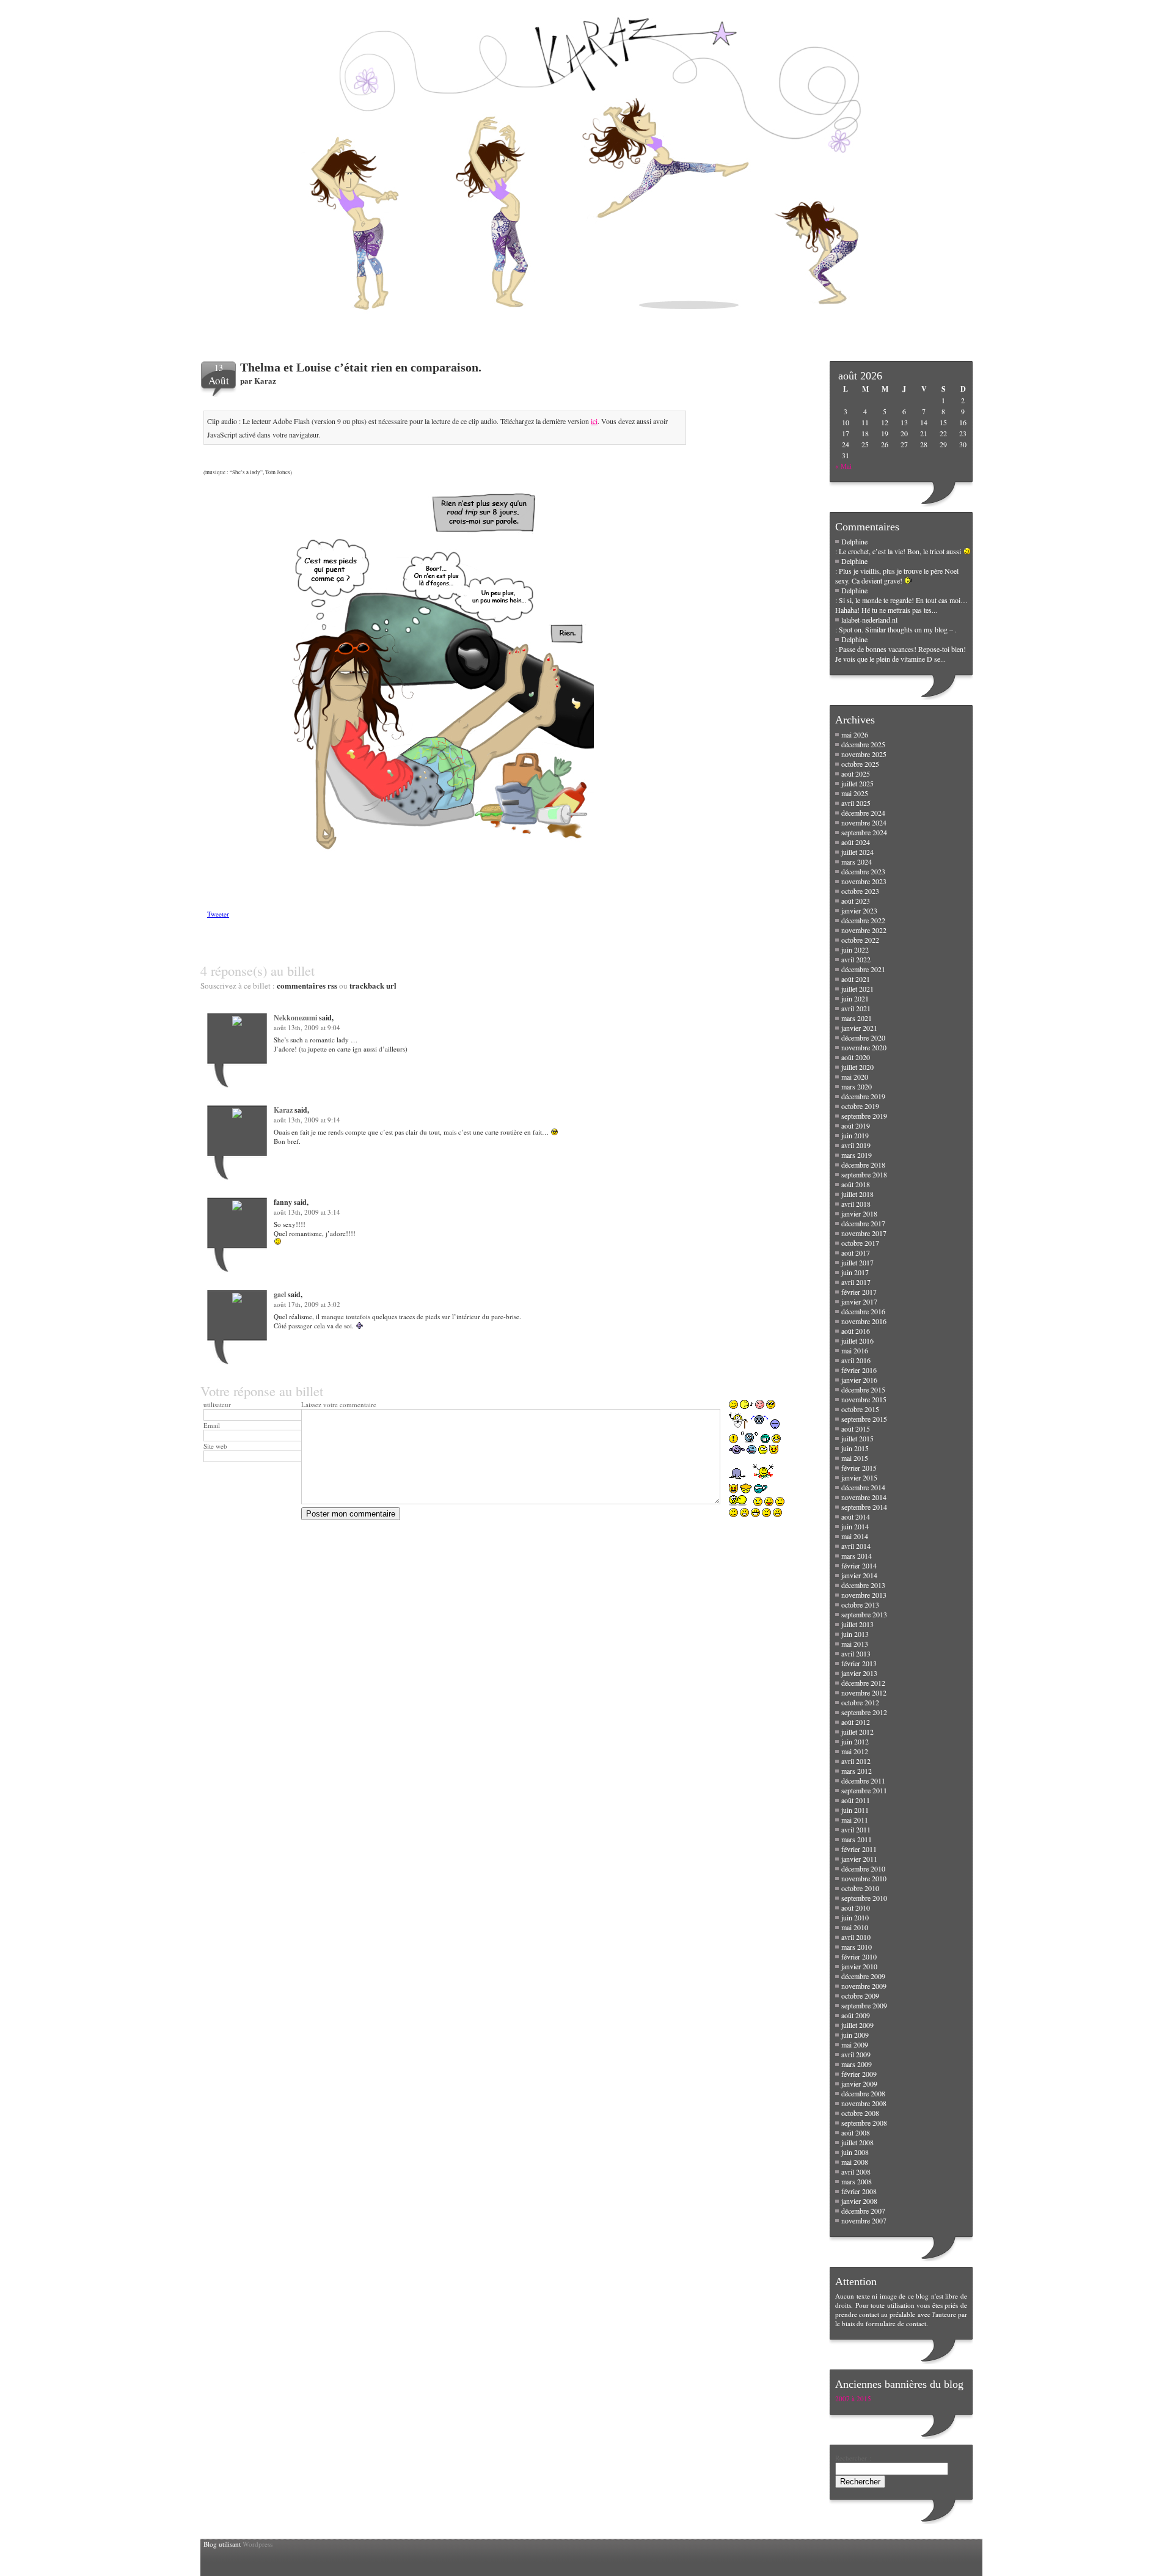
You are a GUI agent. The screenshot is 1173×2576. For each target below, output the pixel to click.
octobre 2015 (860, 1409)
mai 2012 (855, 1751)
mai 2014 (855, 1536)
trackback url (373, 985)
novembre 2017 (864, 1233)
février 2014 (859, 1565)
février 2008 (859, 2191)
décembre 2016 (863, 1311)
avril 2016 (856, 1360)
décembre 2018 (863, 1165)
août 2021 (856, 979)
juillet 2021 (857, 989)
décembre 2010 (863, 1868)
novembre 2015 (864, 1399)
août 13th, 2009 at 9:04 (307, 1027)
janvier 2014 (859, 1575)
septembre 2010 (864, 1898)
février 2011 (859, 1849)
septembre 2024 (864, 832)
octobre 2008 (860, 2113)
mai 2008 (855, 2162)
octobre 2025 (860, 764)
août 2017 (856, 1253)
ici (594, 421)
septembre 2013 (864, 1614)
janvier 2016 (859, 1380)
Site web (215, 1446)
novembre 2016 (864, 1321)
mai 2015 (855, 1458)
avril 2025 (856, 803)
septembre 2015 (864, 1419)
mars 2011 (857, 1839)
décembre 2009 (863, 1976)
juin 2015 (855, 1448)
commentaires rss (307, 985)
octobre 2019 (860, 1106)
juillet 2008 (857, 2142)
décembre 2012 (863, 1683)
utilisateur (217, 1404)
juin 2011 (855, 1810)
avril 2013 (856, 1653)
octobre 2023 (860, 891)
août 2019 (856, 1125)
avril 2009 (856, 2054)
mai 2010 (855, 1927)
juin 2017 (855, 1272)
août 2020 (856, 1057)
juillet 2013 (857, 1624)
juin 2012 (855, 1741)
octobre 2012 (860, 1702)
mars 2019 (857, 1155)
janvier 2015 (859, 1477)
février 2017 (859, 1292)
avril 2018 (856, 1204)
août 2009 (856, 2015)
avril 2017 (856, 1282)
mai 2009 (855, 2044)
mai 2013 (855, 1644)
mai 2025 (855, 793)
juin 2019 (855, 1135)
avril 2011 (856, 1829)
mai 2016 (855, 1350)
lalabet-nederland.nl (869, 620)
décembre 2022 (863, 920)
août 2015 (856, 1429)
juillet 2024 (857, 852)
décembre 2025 (863, 744)
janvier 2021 (859, 1028)
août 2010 (856, 1908)
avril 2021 (856, 1008)
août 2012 (856, 1722)
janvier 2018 (859, 1213)
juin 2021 (855, 998)
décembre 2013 (863, 1585)
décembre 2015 (863, 1389)
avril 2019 (856, 1145)
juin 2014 (855, 1526)
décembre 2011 (863, 1780)
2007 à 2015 (853, 2399)
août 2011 (856, 1800)
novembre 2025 (864, 754)
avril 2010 (856, 1937)
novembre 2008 (864, 2103)
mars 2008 (857, 2181)
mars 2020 (857, 1086)
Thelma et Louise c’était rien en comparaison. (361, 367)
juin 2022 (855, 950)
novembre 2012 (864, 1692)
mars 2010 (857, 1947)
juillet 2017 (857, 1262)
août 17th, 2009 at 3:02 (307, 1304)
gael (280, 1294)
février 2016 (859, 1370)
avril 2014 (856, 1546)
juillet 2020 (857, 1067)
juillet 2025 (857, 783)
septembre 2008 (864, 2123)
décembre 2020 (863, 1037)
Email (212, 1425)
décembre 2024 (863, 813)
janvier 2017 (859, 1301)
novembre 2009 (864, 1986)
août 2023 (856, 901)
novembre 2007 (864, 2220)
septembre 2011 (864, 1790)
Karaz (265, 380)
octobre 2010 (860, 1888)
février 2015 (859, 1468)
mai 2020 (855, 1077)
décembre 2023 (863, 871)
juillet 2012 (857, 1732)
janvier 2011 (859, 1859)
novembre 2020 (864, 1047)
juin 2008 (855, 2152)
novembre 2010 (864, 1878)
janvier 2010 (859, 1966)
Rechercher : (853, 2458)
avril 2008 (856, 2172)
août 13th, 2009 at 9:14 (307, 1120)
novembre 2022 (864, 930)
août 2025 (856, 774)
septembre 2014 (864, 1507)
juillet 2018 (857, 1194)
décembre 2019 (863, 1096)
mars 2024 (857, 862)
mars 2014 (857, 1556)
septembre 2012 (864, 1712)
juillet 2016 (857, 1341)
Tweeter (218, 914)
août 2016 (856, 1331)
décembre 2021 (863, 969)
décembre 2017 (863, 1223)
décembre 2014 (863, 1487)
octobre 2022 (860, 940)
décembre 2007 (863, 2211)
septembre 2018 (864, 1174)
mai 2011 (855, 1820)
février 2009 (859, 2074)
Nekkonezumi (295, 1018)
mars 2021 (857, 1018)
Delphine (854, 541)
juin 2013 (855, 1634)
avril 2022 (856, 959)
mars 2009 (857, 2064)
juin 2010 (855, 1917)
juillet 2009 (857, 2025)
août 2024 (856, 842)
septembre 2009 (864, 2005)
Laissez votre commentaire (339, 1404)
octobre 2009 (860, 1996)
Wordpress (258, 2544)
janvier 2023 (859, 910)
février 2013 (859, 1663)
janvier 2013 (859, 1673)
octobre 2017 (860, 1243)
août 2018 (856, 1184)
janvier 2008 (859, 2201)
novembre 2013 (864, 1595)
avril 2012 (856, 1761)
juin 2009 (855, 2035)
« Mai (843, 466)
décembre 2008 (863, 2093)
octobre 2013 (860, 1605)
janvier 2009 (859, 2084)
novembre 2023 (864, 881)
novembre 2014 (864, 1497)
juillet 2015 (857, 1438)
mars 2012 (857, 1771)
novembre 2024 (864, 822)
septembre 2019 (864, 1116)
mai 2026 (855, 734)
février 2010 (859, 1956)
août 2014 (856, 1517)
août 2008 (856, 2132)
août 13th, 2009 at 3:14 (307, 1212)
